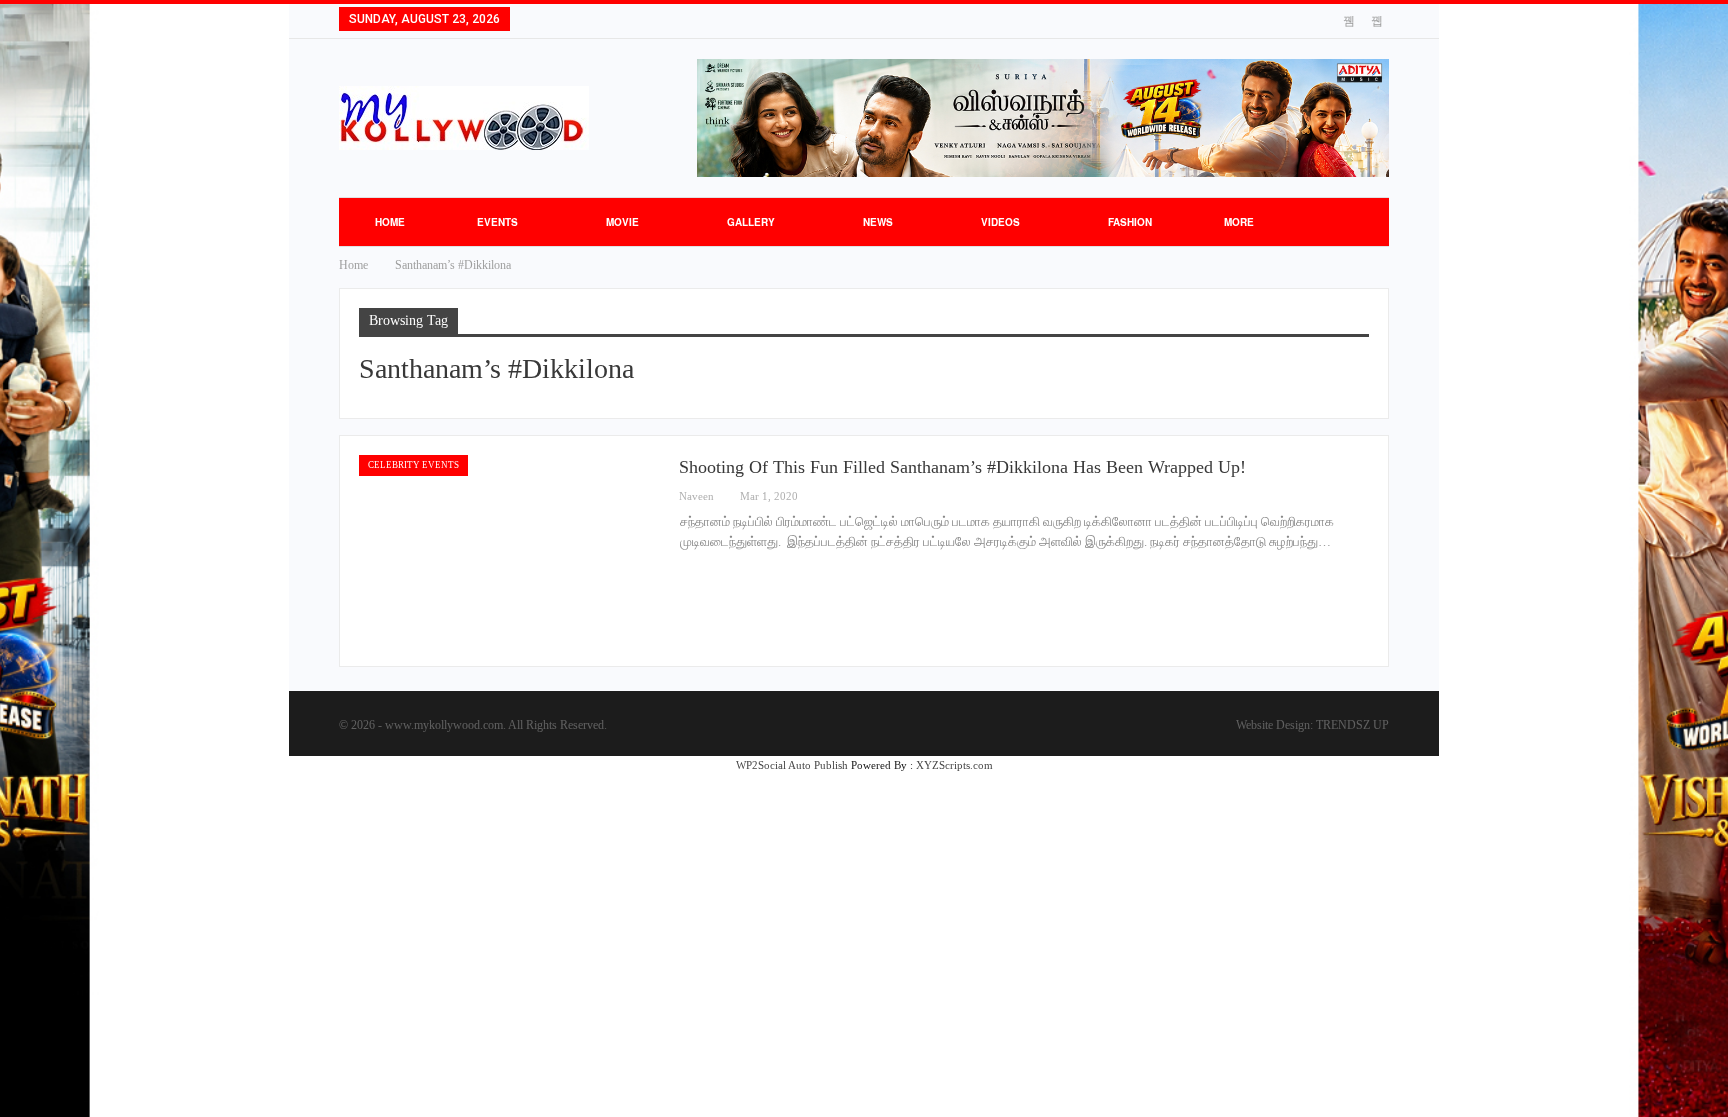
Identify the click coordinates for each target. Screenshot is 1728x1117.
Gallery (751, 222)
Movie (622, 222)
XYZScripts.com (954, 765)
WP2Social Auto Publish (792, 765)
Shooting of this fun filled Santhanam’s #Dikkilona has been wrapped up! (962, 467)
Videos (1000, 222)
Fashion (1130, 222)
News (878, 222)
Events (497, 222)
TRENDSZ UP (1352, 725)
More (1239, 222)
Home (390, 222)
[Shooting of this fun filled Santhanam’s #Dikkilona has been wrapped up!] (509, 551)
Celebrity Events (413, 465)
